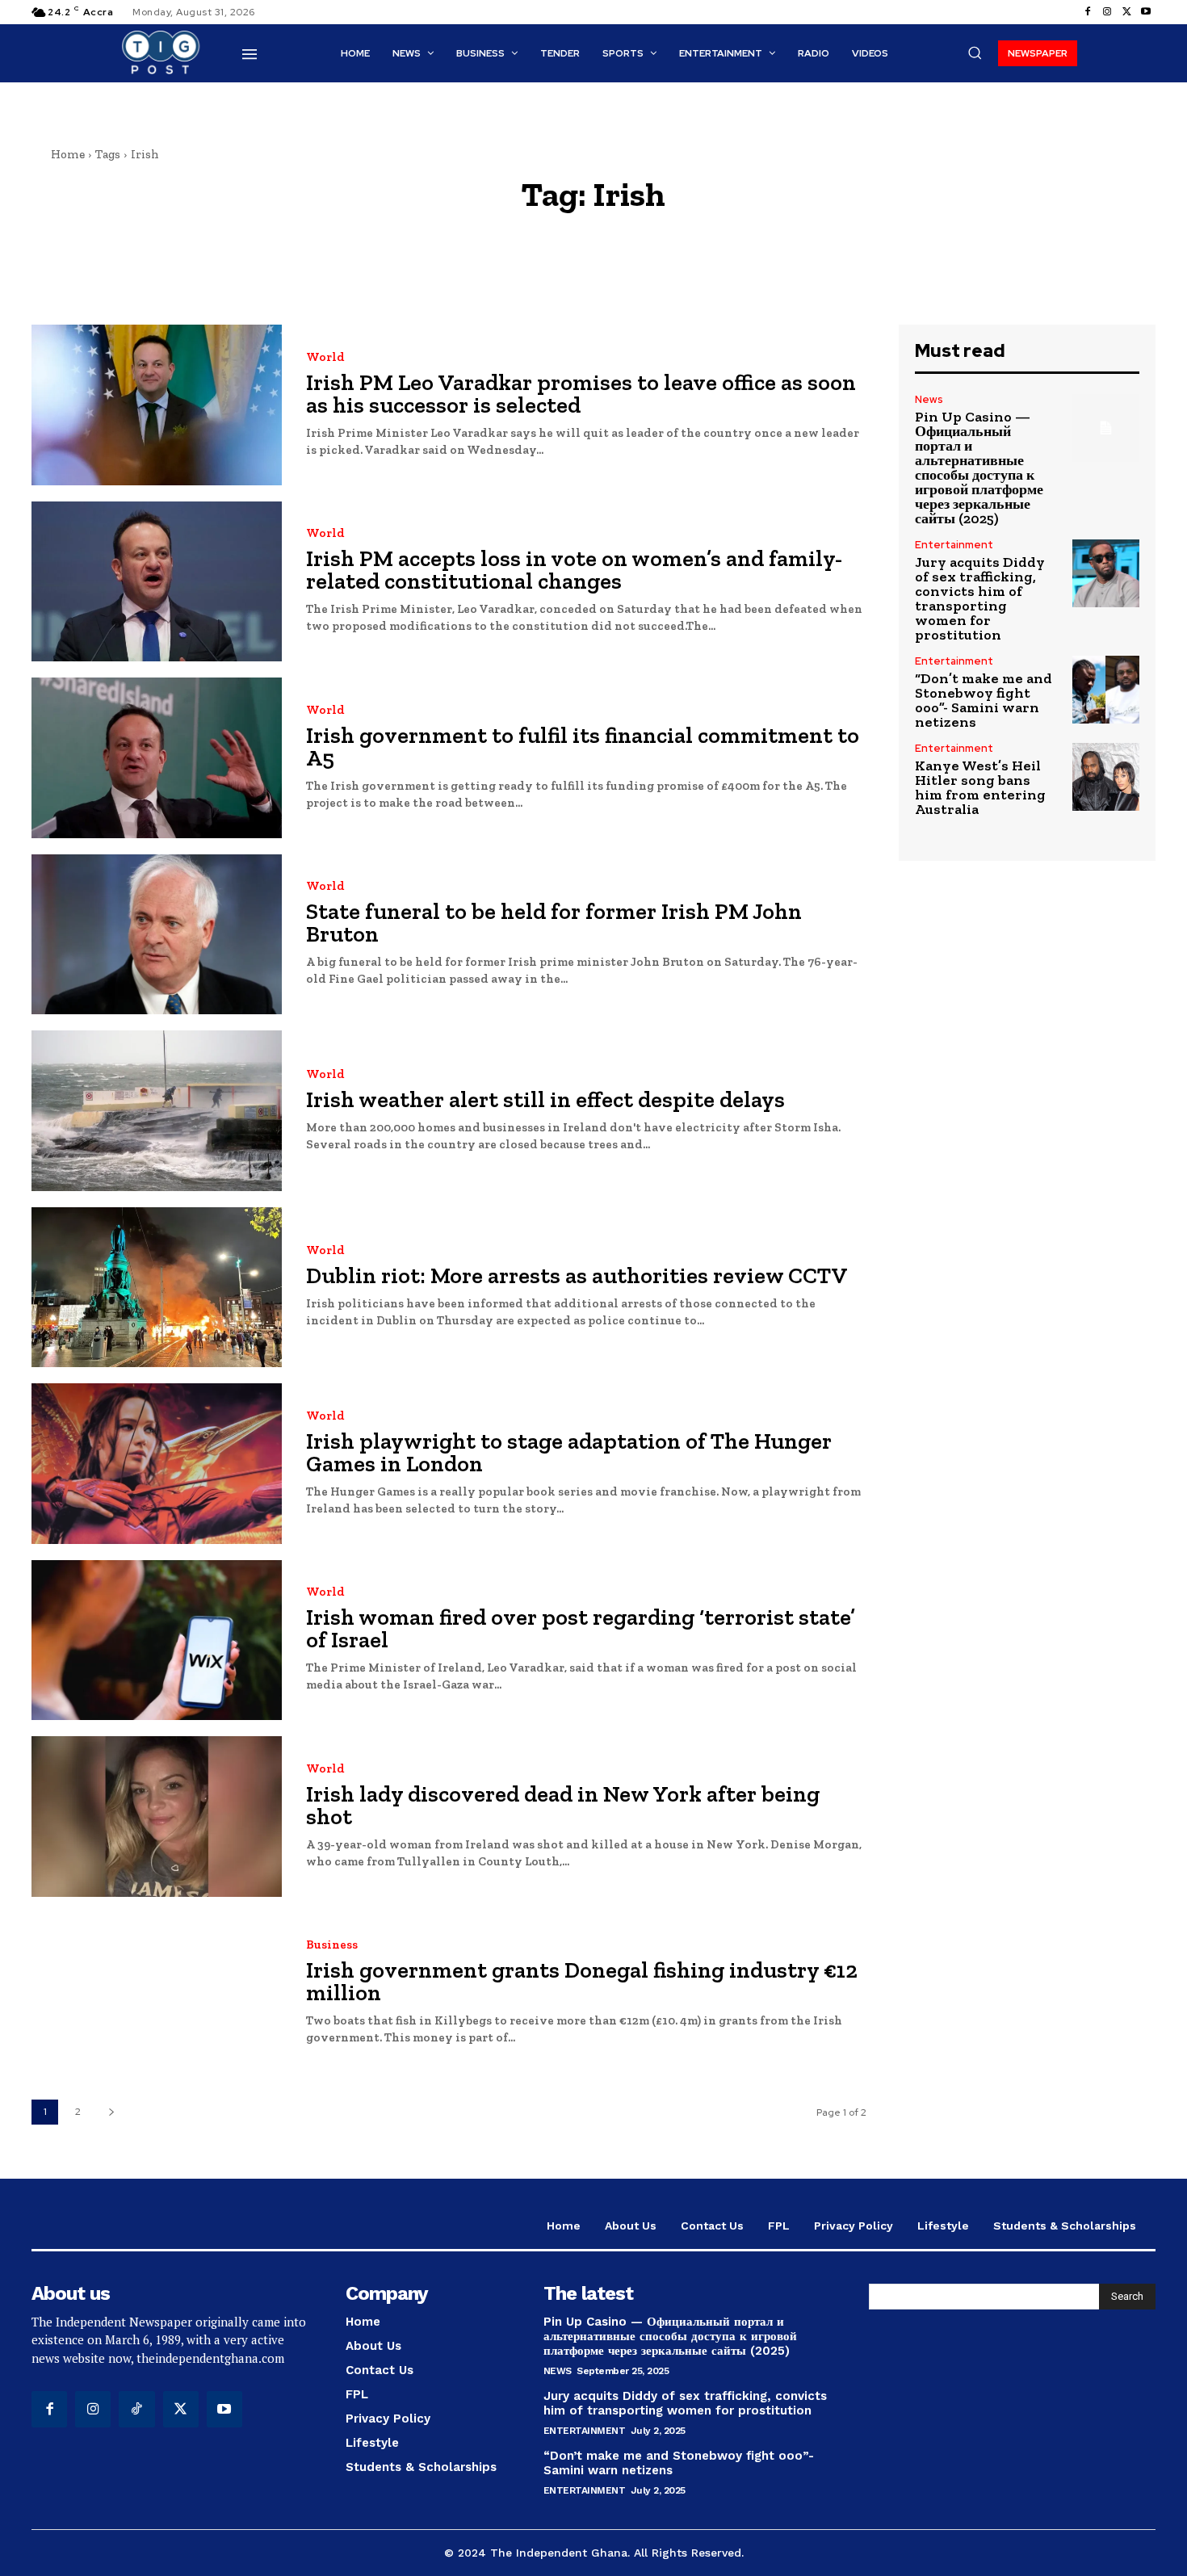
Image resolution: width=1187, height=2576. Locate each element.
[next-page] (111, 2112)
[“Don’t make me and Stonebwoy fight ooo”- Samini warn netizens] (1106, 689)
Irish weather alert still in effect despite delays (545, 1099)
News (929, 399)
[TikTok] (136, 2409)
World (325, 357)
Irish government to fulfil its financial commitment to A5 (583, 747)
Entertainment (954, 545)
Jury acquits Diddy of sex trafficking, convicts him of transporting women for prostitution (980, 598)
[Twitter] (1126, 12)
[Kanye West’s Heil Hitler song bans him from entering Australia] (1106, 776)
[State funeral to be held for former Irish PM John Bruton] (157, 935)
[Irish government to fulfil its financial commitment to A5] (157, 758)
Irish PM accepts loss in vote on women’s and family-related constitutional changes (574, 570)
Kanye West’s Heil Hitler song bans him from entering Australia (980, 787)
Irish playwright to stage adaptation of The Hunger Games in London (569, 1452)
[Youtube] (1146, 12)
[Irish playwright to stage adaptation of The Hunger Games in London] (157, 1464)
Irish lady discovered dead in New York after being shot (563, 1805)
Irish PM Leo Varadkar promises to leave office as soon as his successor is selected (581, 394)
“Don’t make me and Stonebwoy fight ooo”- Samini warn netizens (984, 700)
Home (68, 154)
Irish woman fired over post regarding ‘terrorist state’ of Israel (581, 1628)
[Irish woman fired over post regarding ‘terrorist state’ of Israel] (157, 1640)
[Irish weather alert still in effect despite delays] (157, 1111)
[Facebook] (1088, 12)
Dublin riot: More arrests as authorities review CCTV (577, 1275)
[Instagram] (1107, 12)
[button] (975, 52)
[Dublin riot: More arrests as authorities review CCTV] (157, 1288)
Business (332, 1945)
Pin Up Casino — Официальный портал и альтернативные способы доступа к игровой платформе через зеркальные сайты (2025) (979, 468)
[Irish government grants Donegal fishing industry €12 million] (157, 1993)
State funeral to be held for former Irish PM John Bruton (554, 923)
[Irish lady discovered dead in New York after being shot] (157, 1817)
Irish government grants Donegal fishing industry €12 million (582, 1981)
